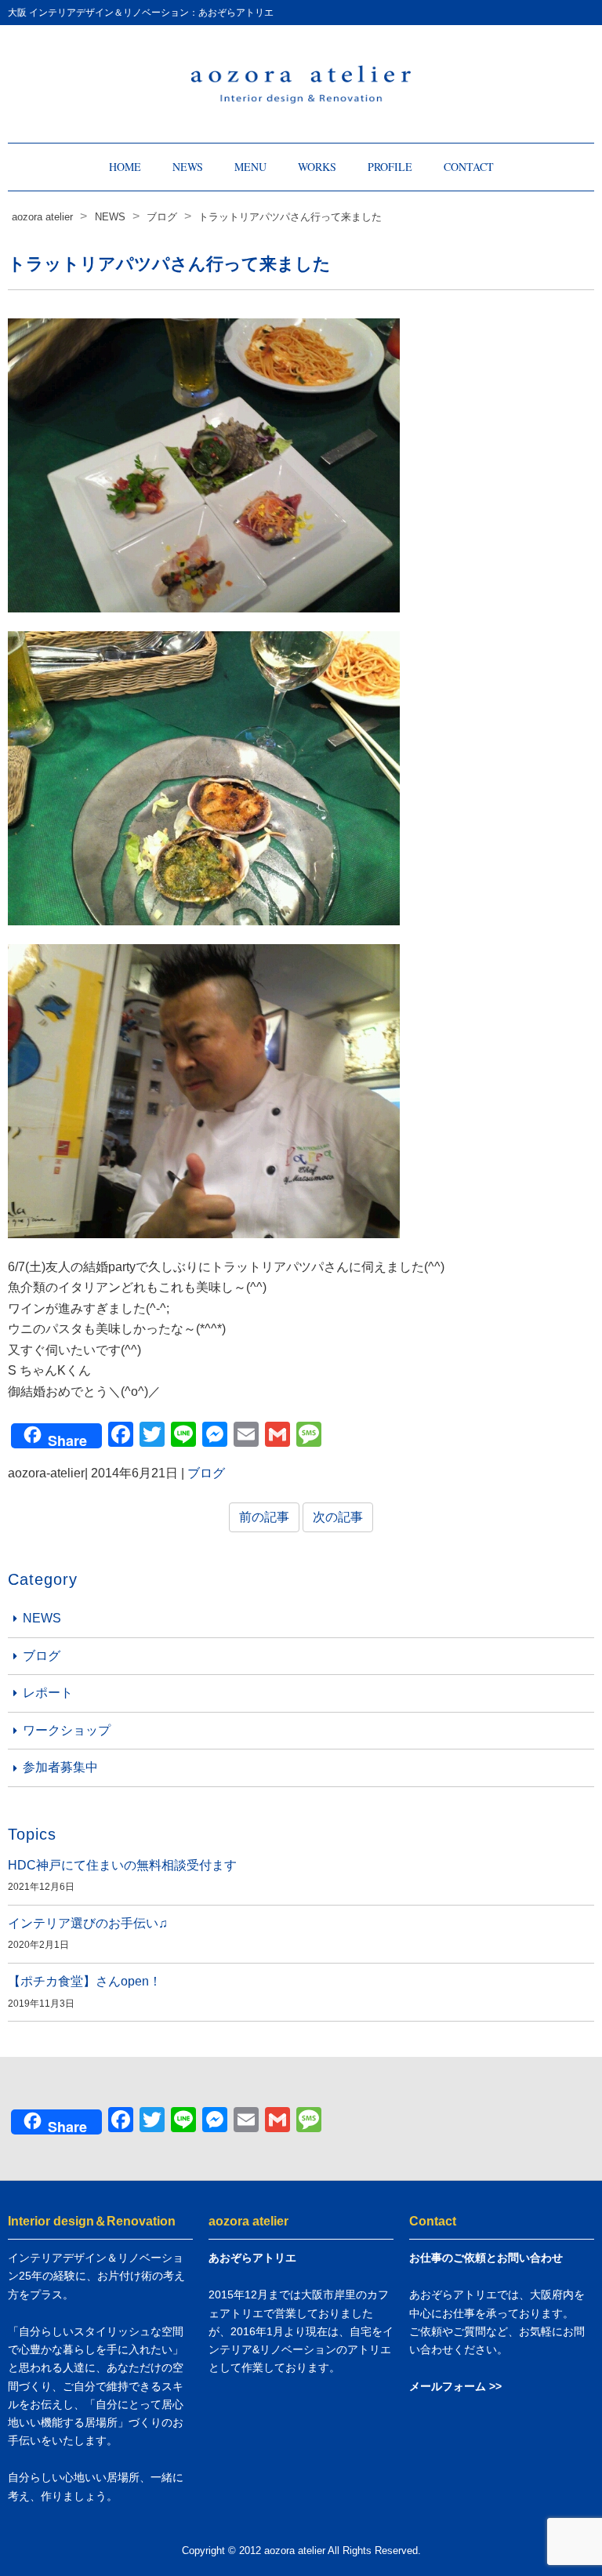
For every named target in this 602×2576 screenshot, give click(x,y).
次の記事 (338, 1517)
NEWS (188, 167)
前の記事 (264, 1517)
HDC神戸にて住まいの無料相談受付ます (122, 1865)
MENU (250, 167)
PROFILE (390, 167)
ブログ (206, 1473)
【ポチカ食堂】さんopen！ (85, 1981)
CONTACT (469, 167)
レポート (48, 1693)
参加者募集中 (60, 1767)
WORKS (317, 167)
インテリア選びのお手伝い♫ (88, 1923)
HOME (125, 167)
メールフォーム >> (455, 2386)
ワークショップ (67, 1730)
